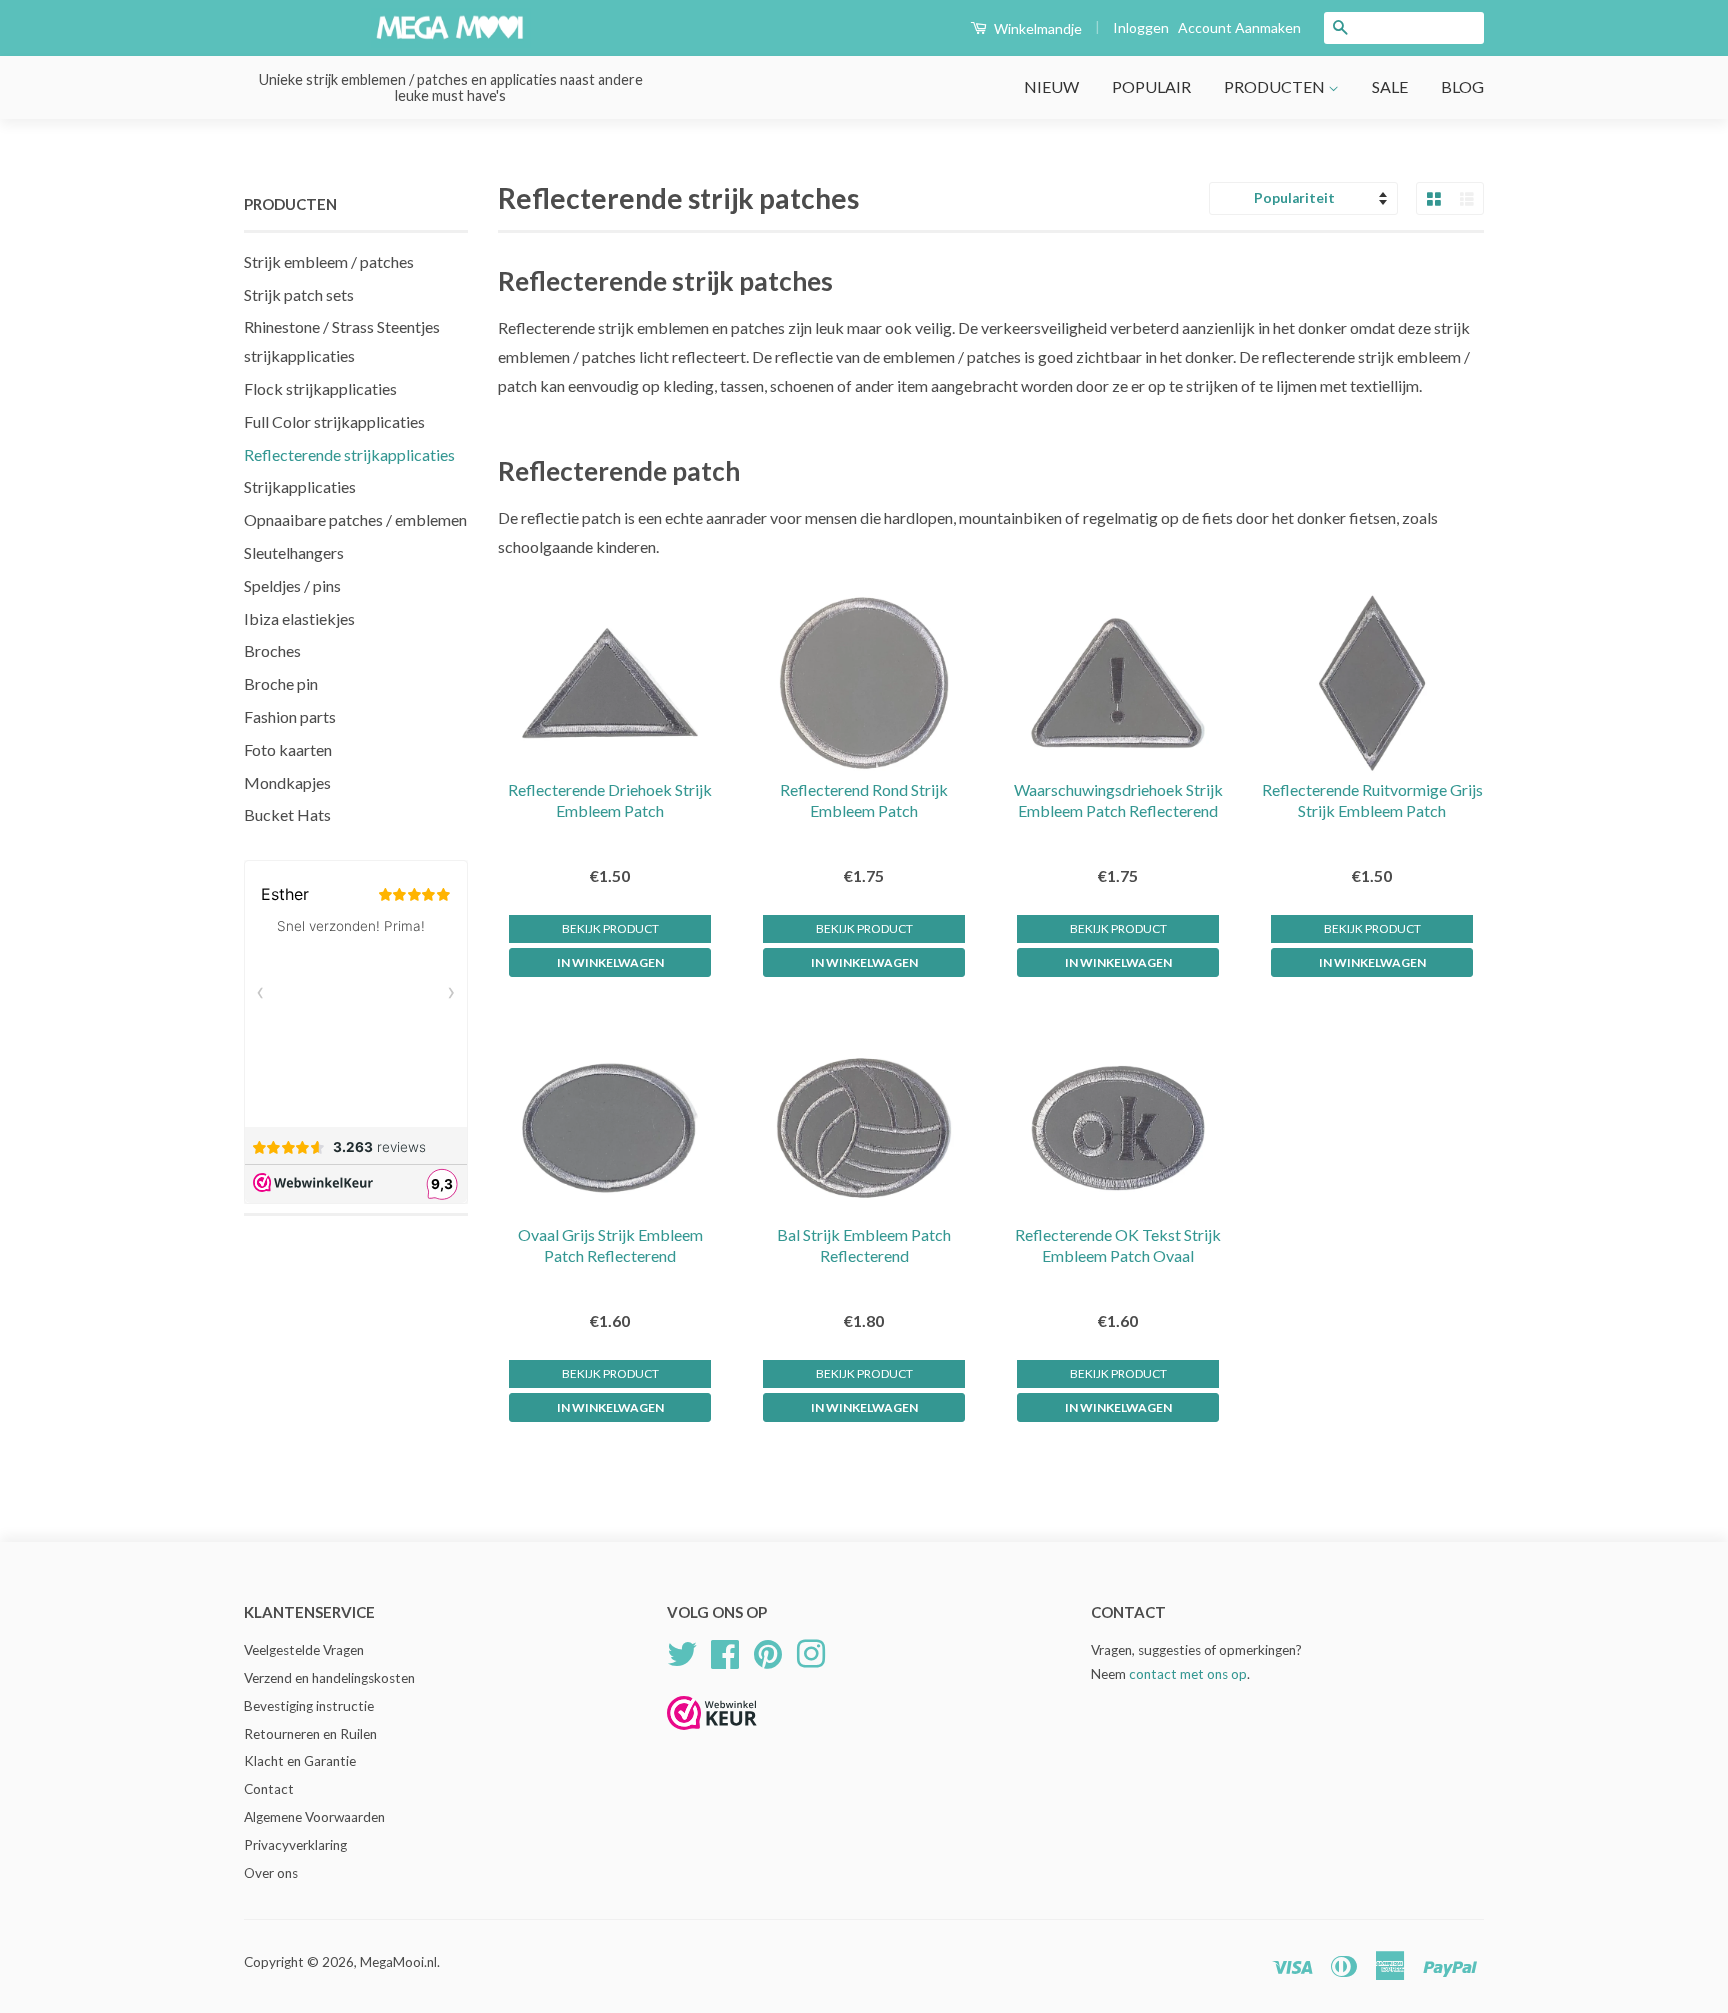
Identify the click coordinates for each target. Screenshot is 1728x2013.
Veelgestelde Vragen (304, 1650)
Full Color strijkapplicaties (334, 421)
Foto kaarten (288, 749)
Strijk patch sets (299, 294)
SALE (1390, 86)
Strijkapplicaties (300, 486)
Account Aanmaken (1239, 27)
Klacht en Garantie (300, 1761)
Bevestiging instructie (309, 1706)
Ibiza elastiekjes (299, 618)
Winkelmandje (1036, 28)
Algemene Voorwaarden (314, 1817)
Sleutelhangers (294, 552)
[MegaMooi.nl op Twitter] (682, 1651)
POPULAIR (1151, 86)
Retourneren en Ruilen (310, 1734)
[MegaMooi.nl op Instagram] (811, 1651)
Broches (272, 650)
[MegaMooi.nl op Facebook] (725, 1651)
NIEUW (1051, 86)
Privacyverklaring (295, 1845)
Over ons (271, 1873)
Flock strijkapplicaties (320, 388)
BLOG (1462, 86)
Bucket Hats (287, 814)
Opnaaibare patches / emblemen (355, 519)
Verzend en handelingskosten (329, 1678)
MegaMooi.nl (398, 1962)
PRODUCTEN (1276, 86)
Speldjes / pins (292, 585)
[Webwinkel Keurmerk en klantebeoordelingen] (712, 1736)
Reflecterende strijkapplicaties (349, 454)
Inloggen (1141, 27)
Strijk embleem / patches (329, 261)
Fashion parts (290, 716)
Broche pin (281, 683)
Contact (269, 1789)
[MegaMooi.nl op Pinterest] (768, 1651)
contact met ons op (1188, 1674)
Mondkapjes (287, 782)
